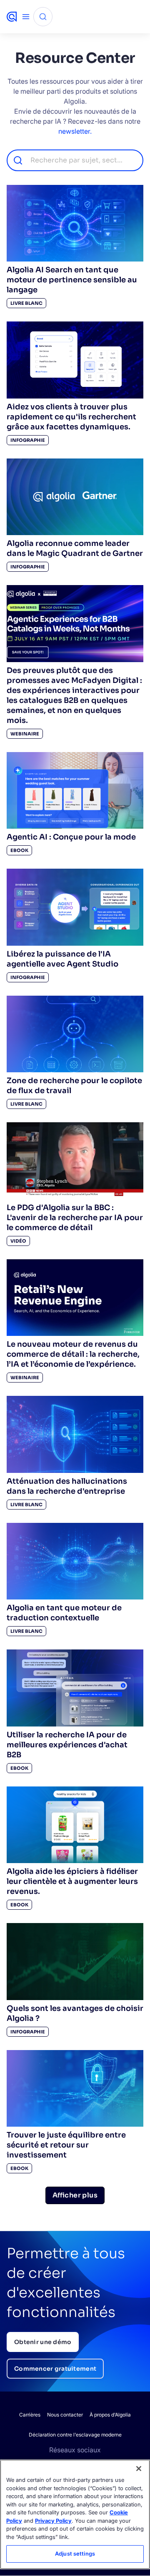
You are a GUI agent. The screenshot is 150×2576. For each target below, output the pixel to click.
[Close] (139, 2469)
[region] (75, 2514)
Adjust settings (75, 2554)
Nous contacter (65, 2415)
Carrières (30, 2415)
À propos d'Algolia (110, 2415)
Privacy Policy (53, 2521)
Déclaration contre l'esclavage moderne (75, 2435)
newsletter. (75, 131)
